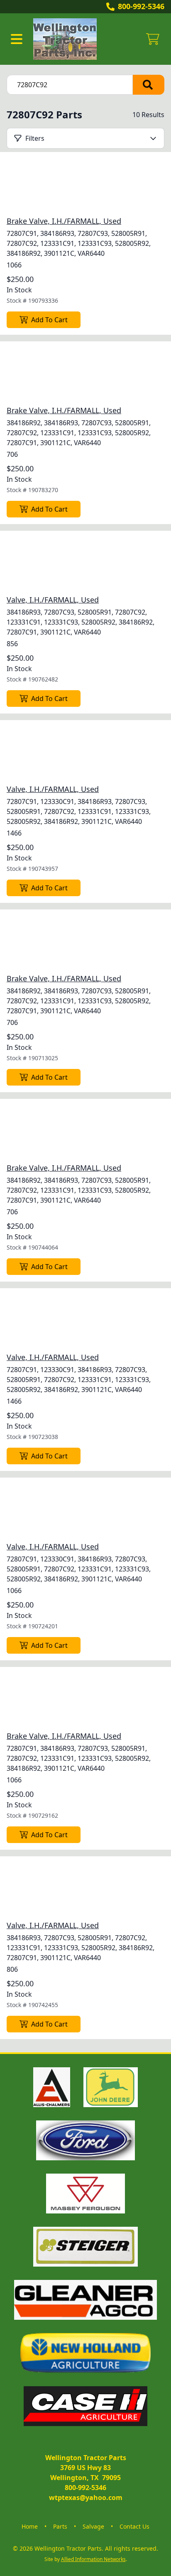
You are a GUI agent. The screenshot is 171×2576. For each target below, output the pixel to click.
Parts (60, 2526)
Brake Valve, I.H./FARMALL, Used (64, 221)
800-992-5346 (141, 6)
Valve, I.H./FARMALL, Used (53, 600)
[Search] (149, 85)
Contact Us (134, 2526)
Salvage (93, 2526)
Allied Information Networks (93, 2559)
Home (30, 2526)
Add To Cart (49, 320)
